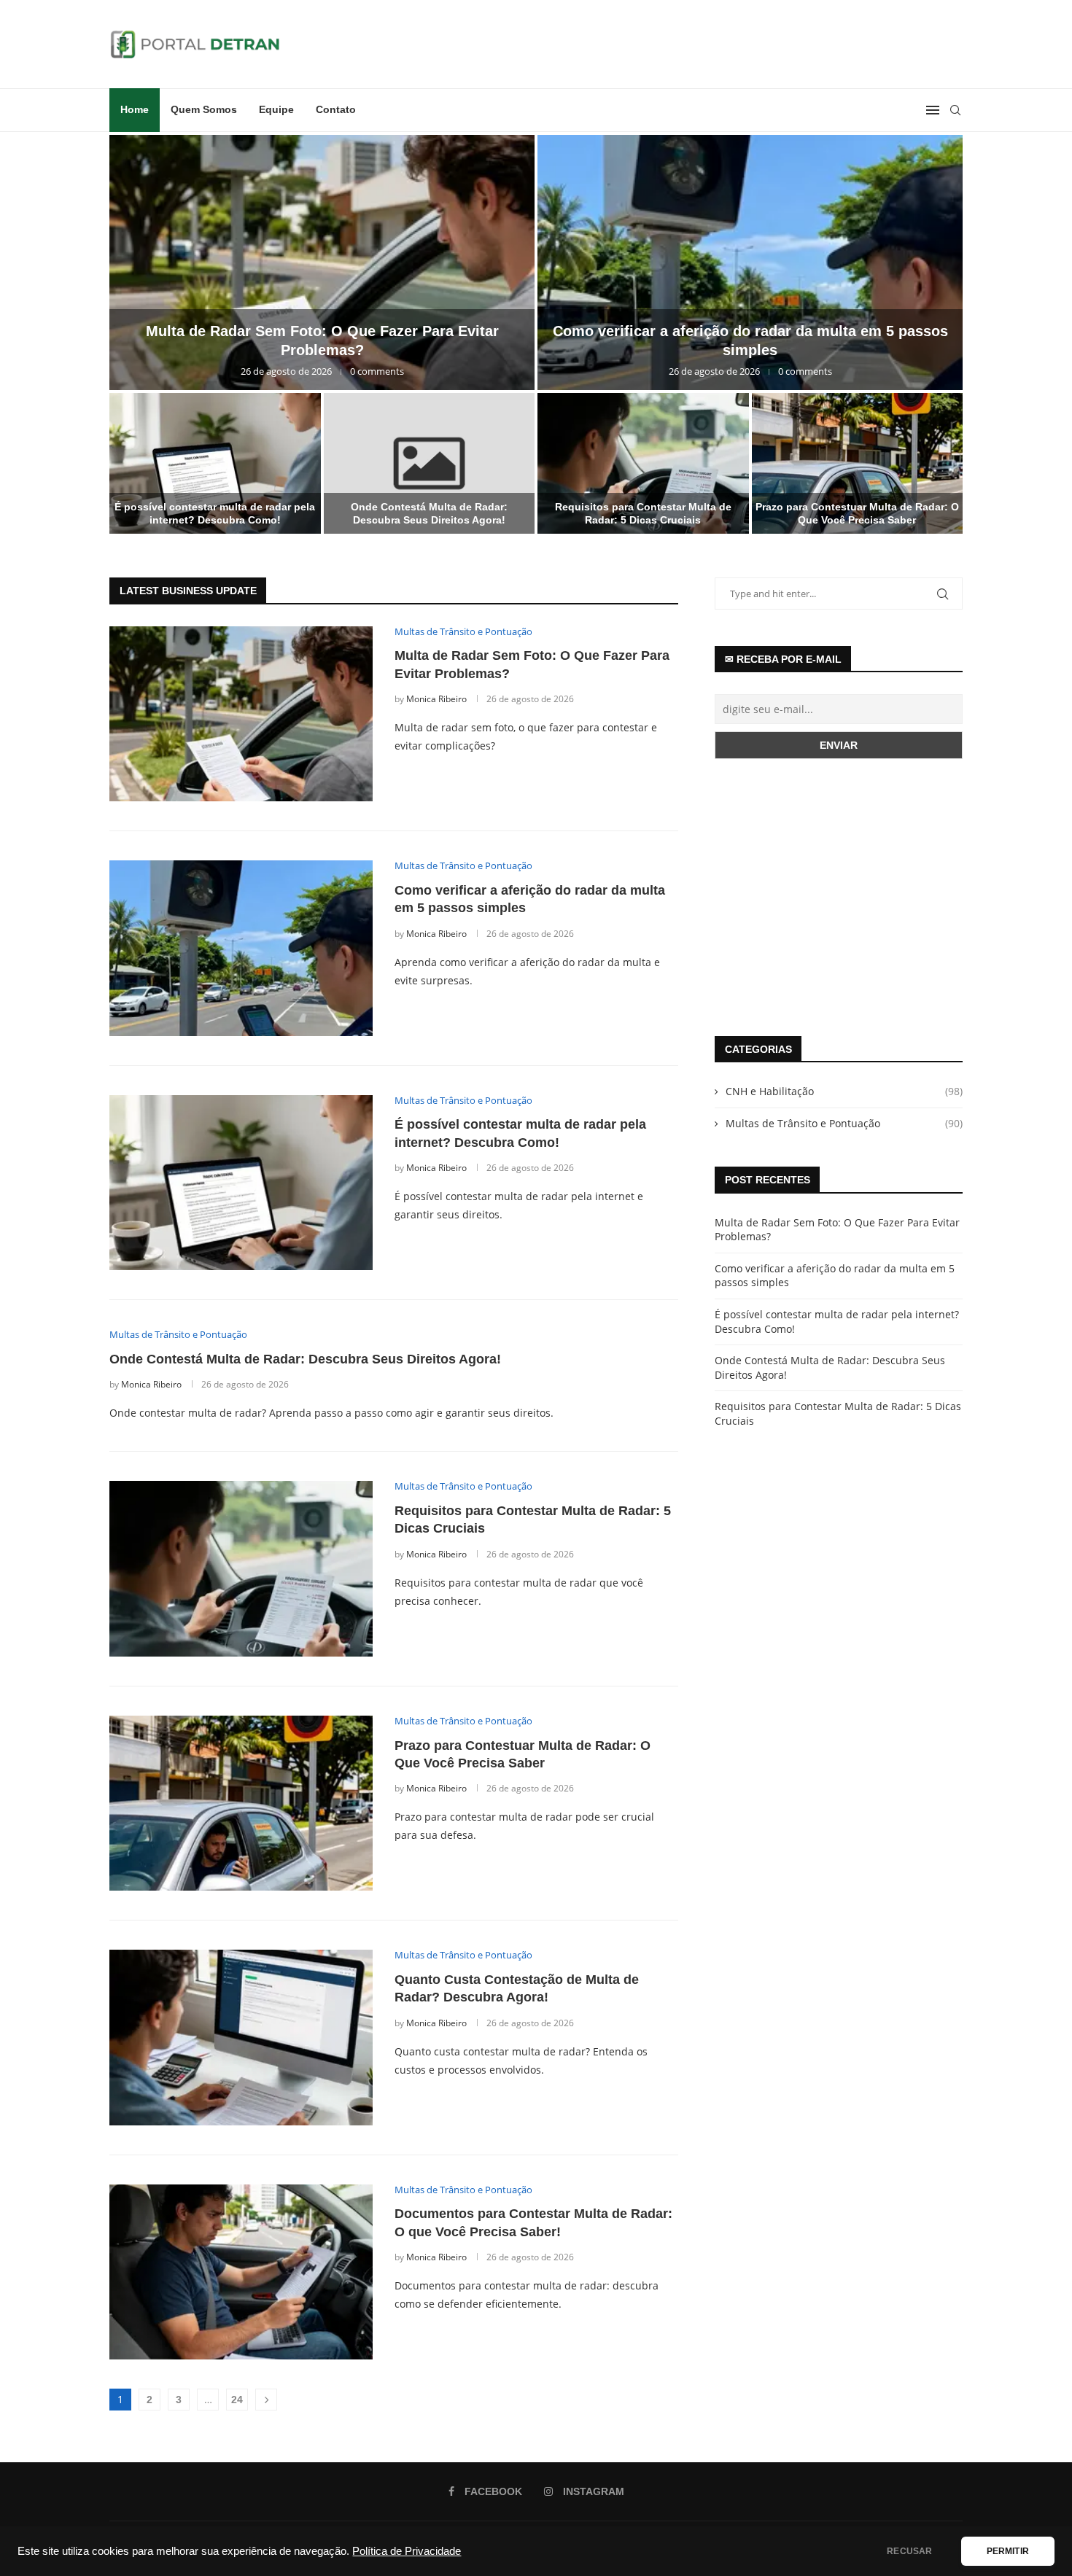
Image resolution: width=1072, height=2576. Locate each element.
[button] (136, 334)
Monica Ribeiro (436, 699)
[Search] (955, 110)
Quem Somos (204, 109)
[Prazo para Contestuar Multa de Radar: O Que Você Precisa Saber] (858, 463)
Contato (336, 109)
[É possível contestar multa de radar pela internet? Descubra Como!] (215, 463)
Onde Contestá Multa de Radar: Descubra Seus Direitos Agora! (305, 1359)
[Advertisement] (839, 898)
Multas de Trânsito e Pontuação (844, 1123)
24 (237, 2400)
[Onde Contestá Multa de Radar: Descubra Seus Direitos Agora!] (430, 463)
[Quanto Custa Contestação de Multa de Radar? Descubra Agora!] (241, 2037)
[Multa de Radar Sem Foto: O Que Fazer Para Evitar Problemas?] (322, 262)
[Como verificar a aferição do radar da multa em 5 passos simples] (750, 262)
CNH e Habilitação (844, 1091)
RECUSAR (909, 2551)
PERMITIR (1008, 2551)
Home (135, 109)
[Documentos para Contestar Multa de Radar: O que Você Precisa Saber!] (241, 2272)
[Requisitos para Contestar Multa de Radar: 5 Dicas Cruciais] (643, 463)
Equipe (276, 109)
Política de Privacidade (407, 2551)
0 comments (377, 371)
